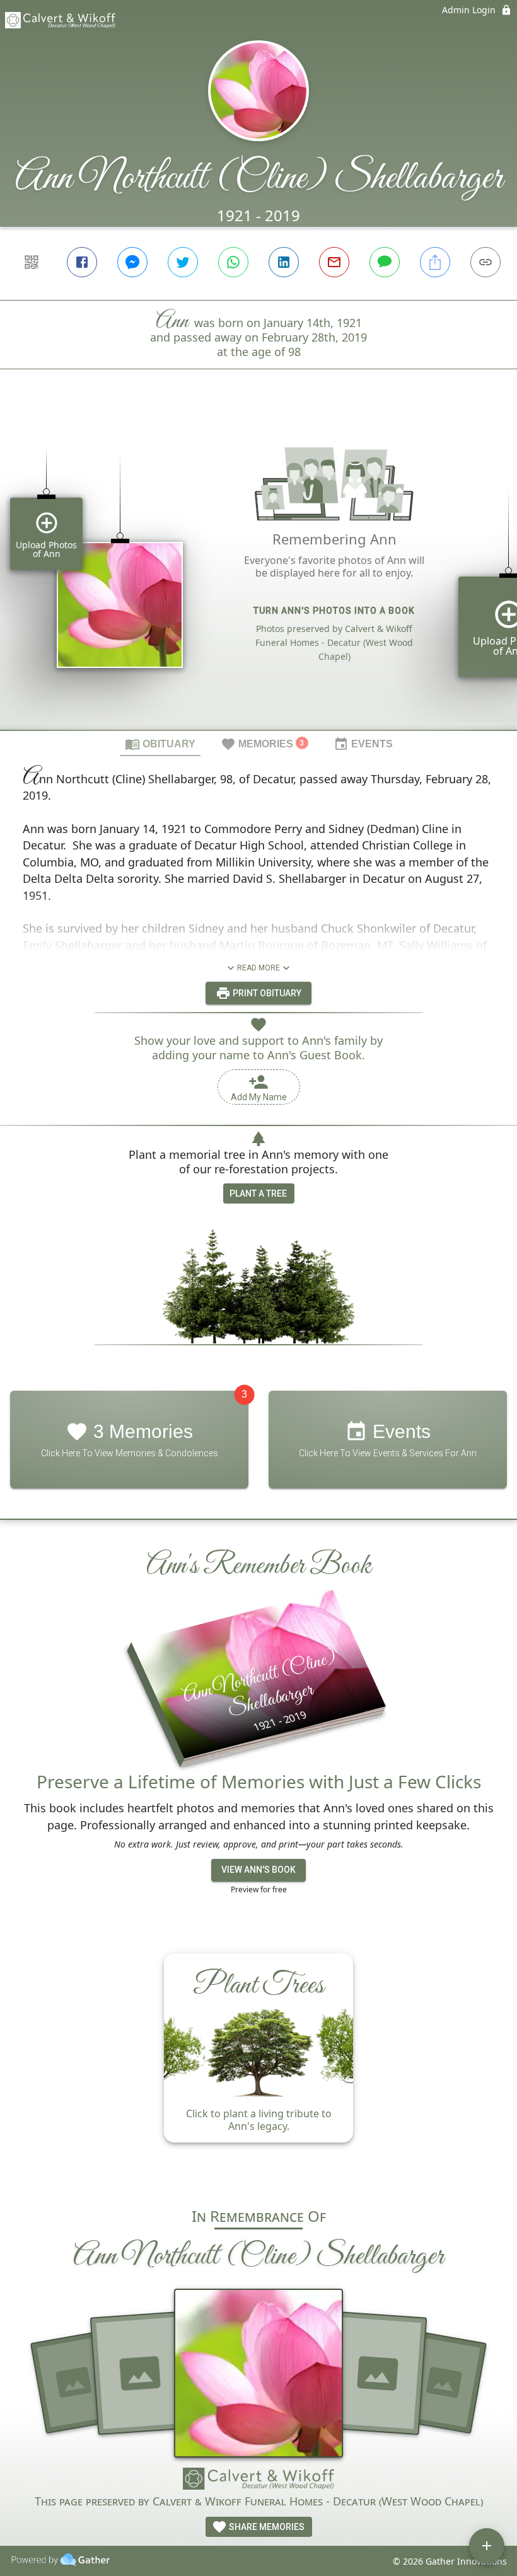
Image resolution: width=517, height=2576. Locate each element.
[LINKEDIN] (284, 262)
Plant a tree (258, 1193)
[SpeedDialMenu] (487, 2546)
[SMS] (385, 262)
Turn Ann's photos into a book (334, 611)
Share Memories (266, 2527)
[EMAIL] (334, 262)
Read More (258, 968)
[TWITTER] (183, 262)
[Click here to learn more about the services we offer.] (258, 2480)
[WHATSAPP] (233, 262)
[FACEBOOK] (82, 262)
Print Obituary (266, 993)
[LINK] (485, 262)
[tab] (160, 744)
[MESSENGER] (132, 262)
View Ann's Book (258, 1870)
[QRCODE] (32, 262)
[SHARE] (435, 262)
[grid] (258, 571)
